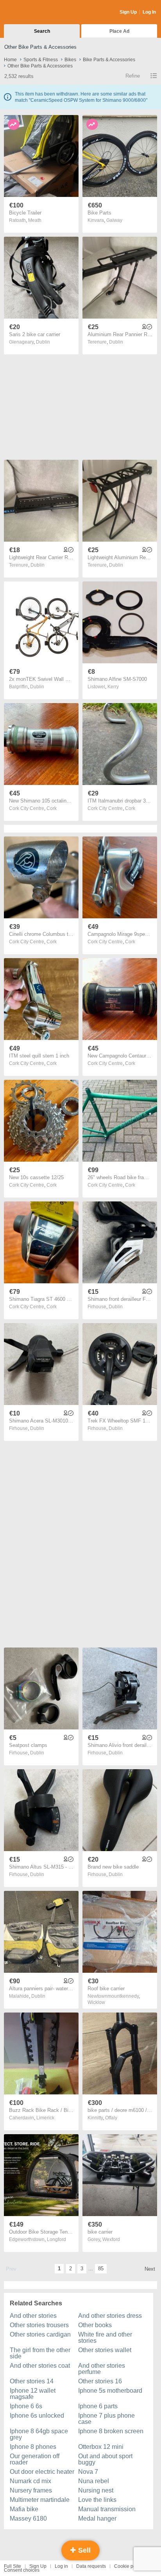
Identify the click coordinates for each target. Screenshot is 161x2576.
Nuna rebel (94, 2481)
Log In (149, 12)
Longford (56, 2239)
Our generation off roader (35, 2459)
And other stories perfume (102, 2369)
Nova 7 (88, 2472)
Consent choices (22, 2570)
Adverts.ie (35, 12)
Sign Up (128, 12)
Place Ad (119, 31)
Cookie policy (129, 2566)
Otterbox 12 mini (101, 2447)
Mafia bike (24, 2509)
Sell (83, 2550)
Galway (114, 220)
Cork (52, 808)
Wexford (111, 2239)
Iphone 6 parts (98, 2406)
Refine (133, 76)
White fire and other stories (105, 2338)
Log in (61, 2566)
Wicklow (96, 2002)
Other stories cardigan (40, 2334)
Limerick (45, 2118)
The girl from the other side (40, 2353)
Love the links (97, 2500)
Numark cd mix (30, 2481)
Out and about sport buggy (105, 2459)
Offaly (111, 2118)
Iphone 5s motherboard (110, 2391)
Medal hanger (97, 2518)
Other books (95, 2325)
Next (150, 2269)
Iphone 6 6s (26, 2406)
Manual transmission (107, 2509)
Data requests (91, 2566)
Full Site (13, 2566)
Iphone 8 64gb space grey (39, 2434)
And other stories (33, 2316)
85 (101, 2269)
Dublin (43, 342)
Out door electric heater (42, 2472)
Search (42, 31)
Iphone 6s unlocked (37, 2416)
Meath (35, 220)
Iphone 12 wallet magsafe (33, 2394)
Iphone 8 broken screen (111, 2431)
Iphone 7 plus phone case (106, 2419)
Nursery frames (31, 2490)
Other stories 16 (100, 2381)
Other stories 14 (32, 2381)
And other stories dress (110, 2316)
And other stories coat (40, 2366)
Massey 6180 (28, 2518)
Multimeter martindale (40, 2500)
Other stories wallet (105, 2350)
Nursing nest (96, 2490)
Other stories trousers (39, 2325)
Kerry (113, 687)
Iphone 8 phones (33, 2447)
